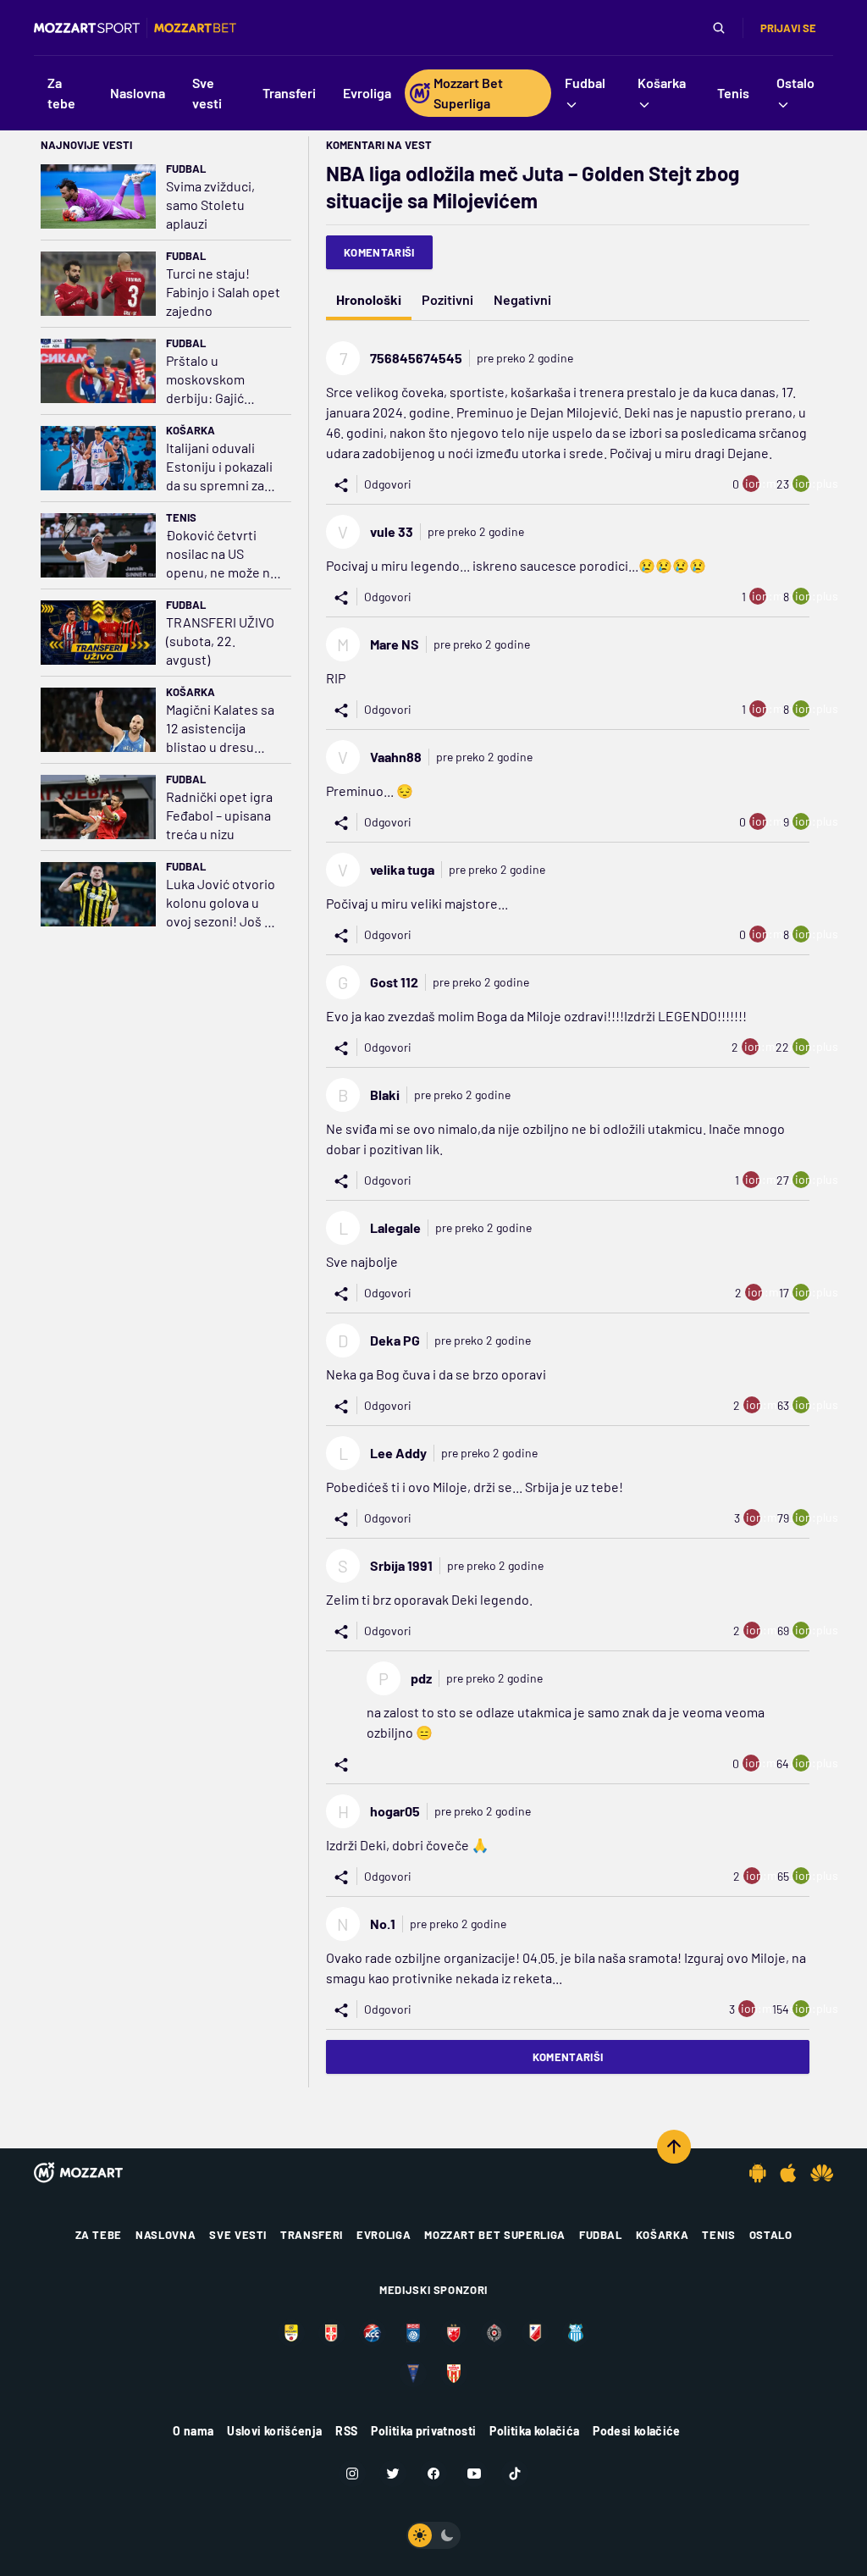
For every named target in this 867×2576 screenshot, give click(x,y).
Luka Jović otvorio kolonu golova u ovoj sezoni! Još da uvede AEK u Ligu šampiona (222, 903)
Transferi (312, 2235)
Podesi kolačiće (636, 2431)
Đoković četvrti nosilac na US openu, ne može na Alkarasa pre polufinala (221, 554)
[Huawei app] (822, 2173)
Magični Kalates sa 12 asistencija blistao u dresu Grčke (220, 729)
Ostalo (771, 2235)
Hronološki (369, 299)
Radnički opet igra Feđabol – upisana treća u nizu (219, 815)
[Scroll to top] (674, 2147)
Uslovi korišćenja (274, 2431)
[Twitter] (393, 2474)
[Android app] (758, 2173)
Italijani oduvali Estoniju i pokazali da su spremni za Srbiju (219, 467)
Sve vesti (238, 2235)
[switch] (433, 2535)
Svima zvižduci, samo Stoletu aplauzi (210, 205)
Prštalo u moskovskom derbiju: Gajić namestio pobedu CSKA (218, 380)
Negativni (522, 299)
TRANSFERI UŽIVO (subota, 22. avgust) (220, 641)
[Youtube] (474, 2474)
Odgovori (388, 484)
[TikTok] (515, 2474)
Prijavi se (788, 28)
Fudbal (186, 169)
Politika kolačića (534, 2431)
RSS (346, 2431)
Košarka (191, 430)
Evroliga (384, 2235)
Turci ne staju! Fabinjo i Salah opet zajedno (223, 292)
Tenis (181, 517)
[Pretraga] (719, 28)
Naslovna (166, 2235)
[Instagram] (352, 2474)
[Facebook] (433, 2474)
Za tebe (99, 2235)
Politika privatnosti (423, 2431)
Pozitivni (447, 299)
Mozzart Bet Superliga (495, 2235)
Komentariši (379, 252)
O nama (193, 2431)
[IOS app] (788, 2173)
